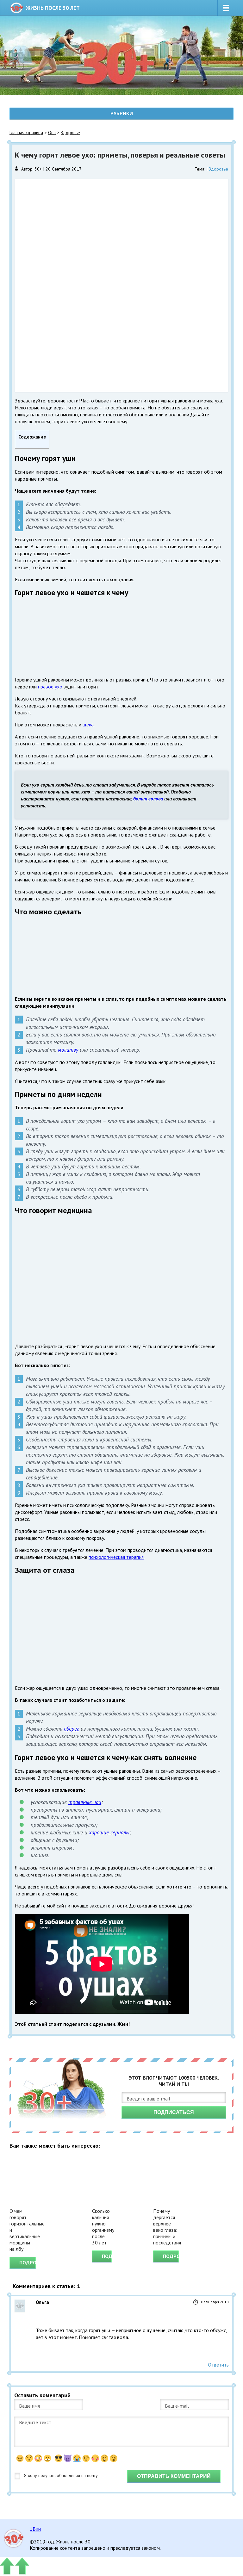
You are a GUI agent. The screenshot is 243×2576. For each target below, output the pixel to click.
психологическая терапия (116, 1557)
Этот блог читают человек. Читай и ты (174, 2081)
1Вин (35, 2529)
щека (88, 725)
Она (52, 133)
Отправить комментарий (174, 2476)
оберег (72, 1729)
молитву (68, 1050)
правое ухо (50, 687)
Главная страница (26, 133)
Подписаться (174, 2112)
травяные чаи (85, 1802)
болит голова (148, 799)
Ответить (218, 2365)
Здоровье (70, 133)
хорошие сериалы (109, 1832)
